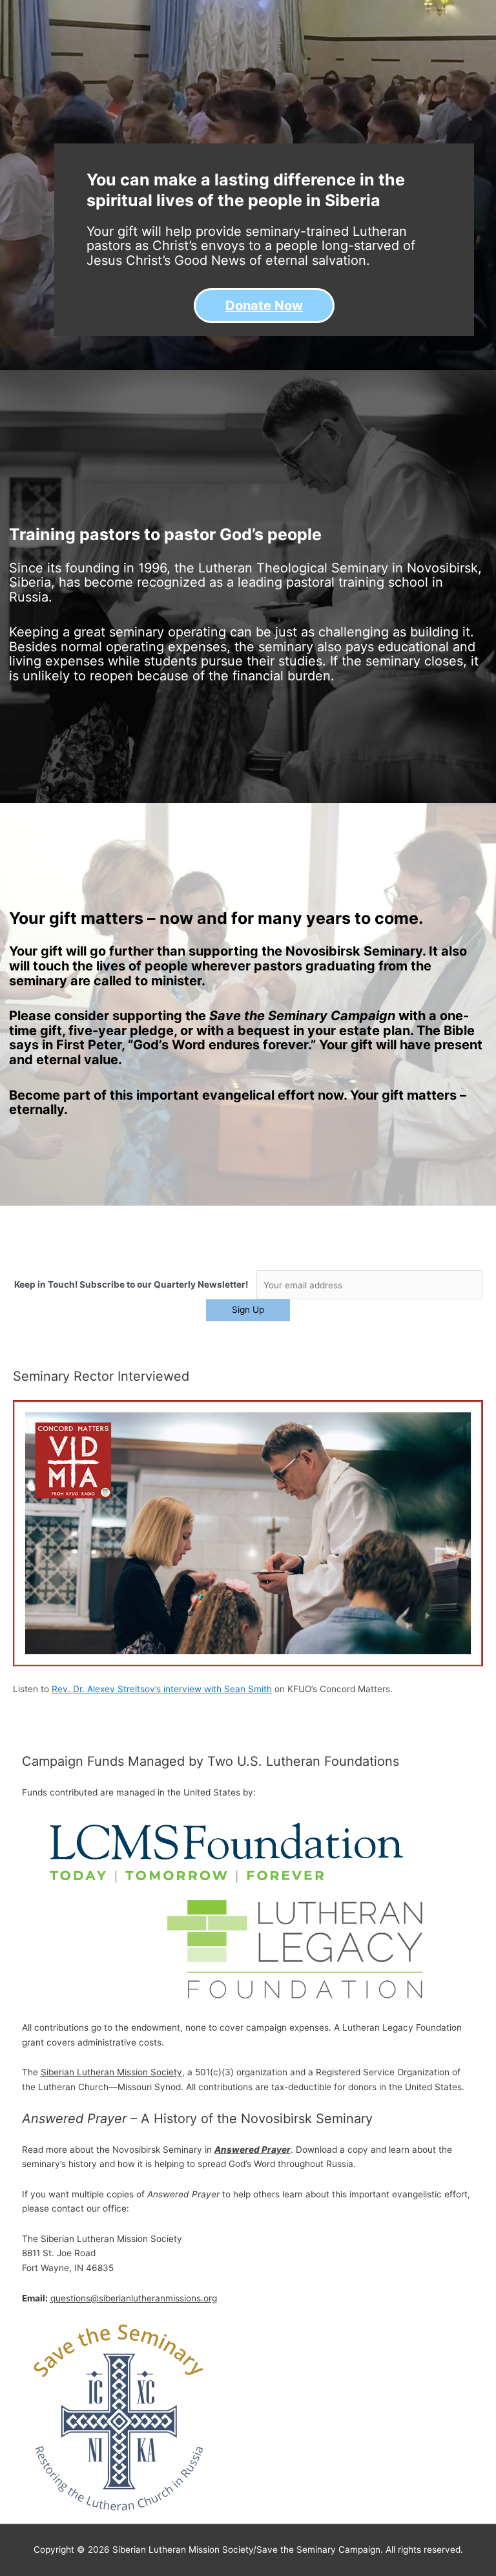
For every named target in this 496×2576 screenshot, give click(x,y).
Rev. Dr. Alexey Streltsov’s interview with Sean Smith (162, 1689)
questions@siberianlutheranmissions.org (134, 2298)
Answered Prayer (253, 2150)
